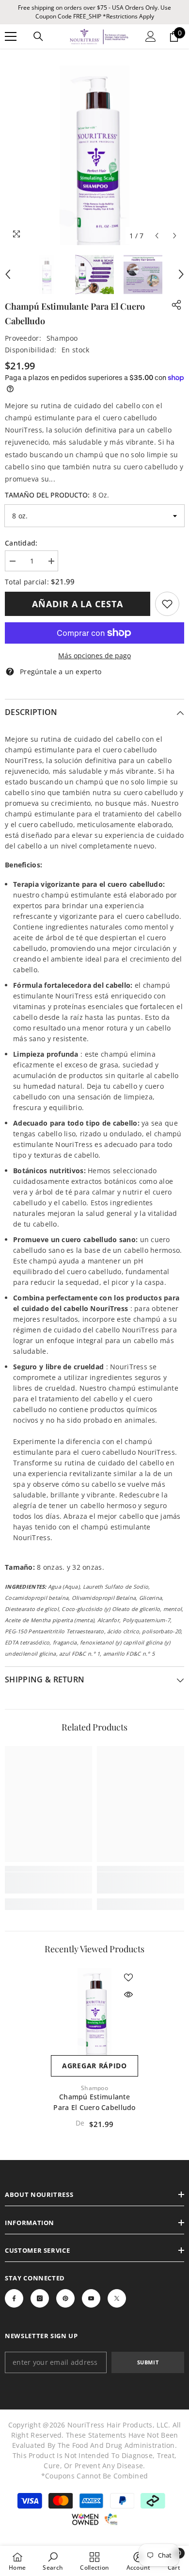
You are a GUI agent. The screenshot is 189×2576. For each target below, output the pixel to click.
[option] (94, 155)
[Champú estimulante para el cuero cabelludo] (94, 2011)
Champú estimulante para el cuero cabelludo (94, 2102)
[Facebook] (14, 2298)
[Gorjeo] (117, 2298)
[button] (157, 236)
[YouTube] (91, 2298)
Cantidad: (21, 543)
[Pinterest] (65, 2298)
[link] (167, 604)
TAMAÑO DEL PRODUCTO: (57, 495)
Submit (148, 2362)
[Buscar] (38, 36)
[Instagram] (40, 2298)
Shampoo (62, 338)
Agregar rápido (94, 2066)
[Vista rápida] (128, 1994)
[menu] (11, 36)
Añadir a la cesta (77, 604)
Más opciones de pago (94, 656)
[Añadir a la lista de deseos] (128, 1978)
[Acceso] (151, 36)
